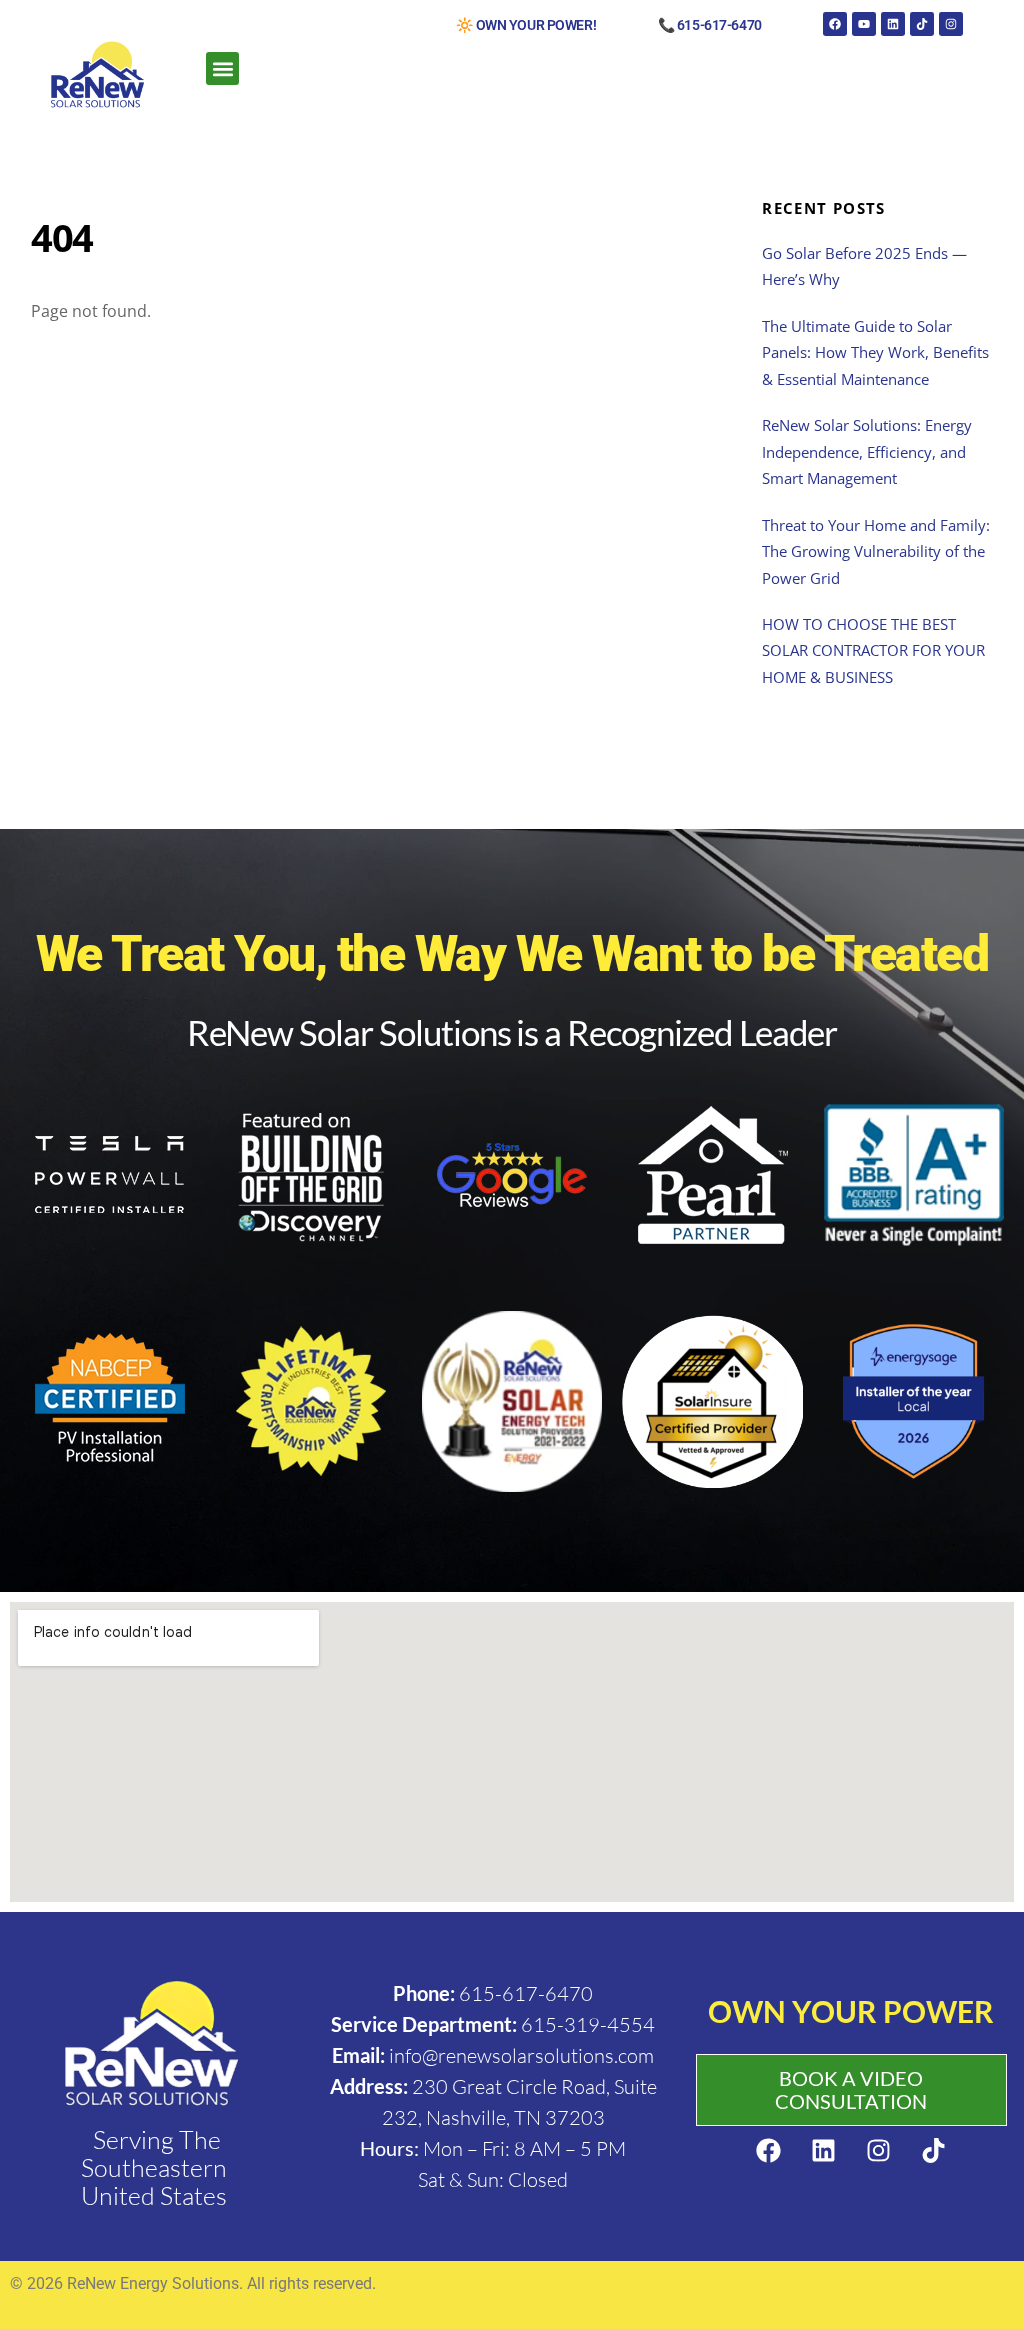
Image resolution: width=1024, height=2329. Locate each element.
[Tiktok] (922, 24)
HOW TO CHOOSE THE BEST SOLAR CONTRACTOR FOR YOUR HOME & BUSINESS (873, 650)
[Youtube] (864, 24)
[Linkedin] (893, 24)
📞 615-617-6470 (710, 25)
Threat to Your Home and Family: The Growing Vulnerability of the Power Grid (876, 551)
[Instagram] (951, 24)
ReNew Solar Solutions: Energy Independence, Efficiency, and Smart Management (867, 451)
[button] (222, 68)
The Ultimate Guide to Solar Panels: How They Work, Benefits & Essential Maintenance (875, 352)
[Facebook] (835, 24)
